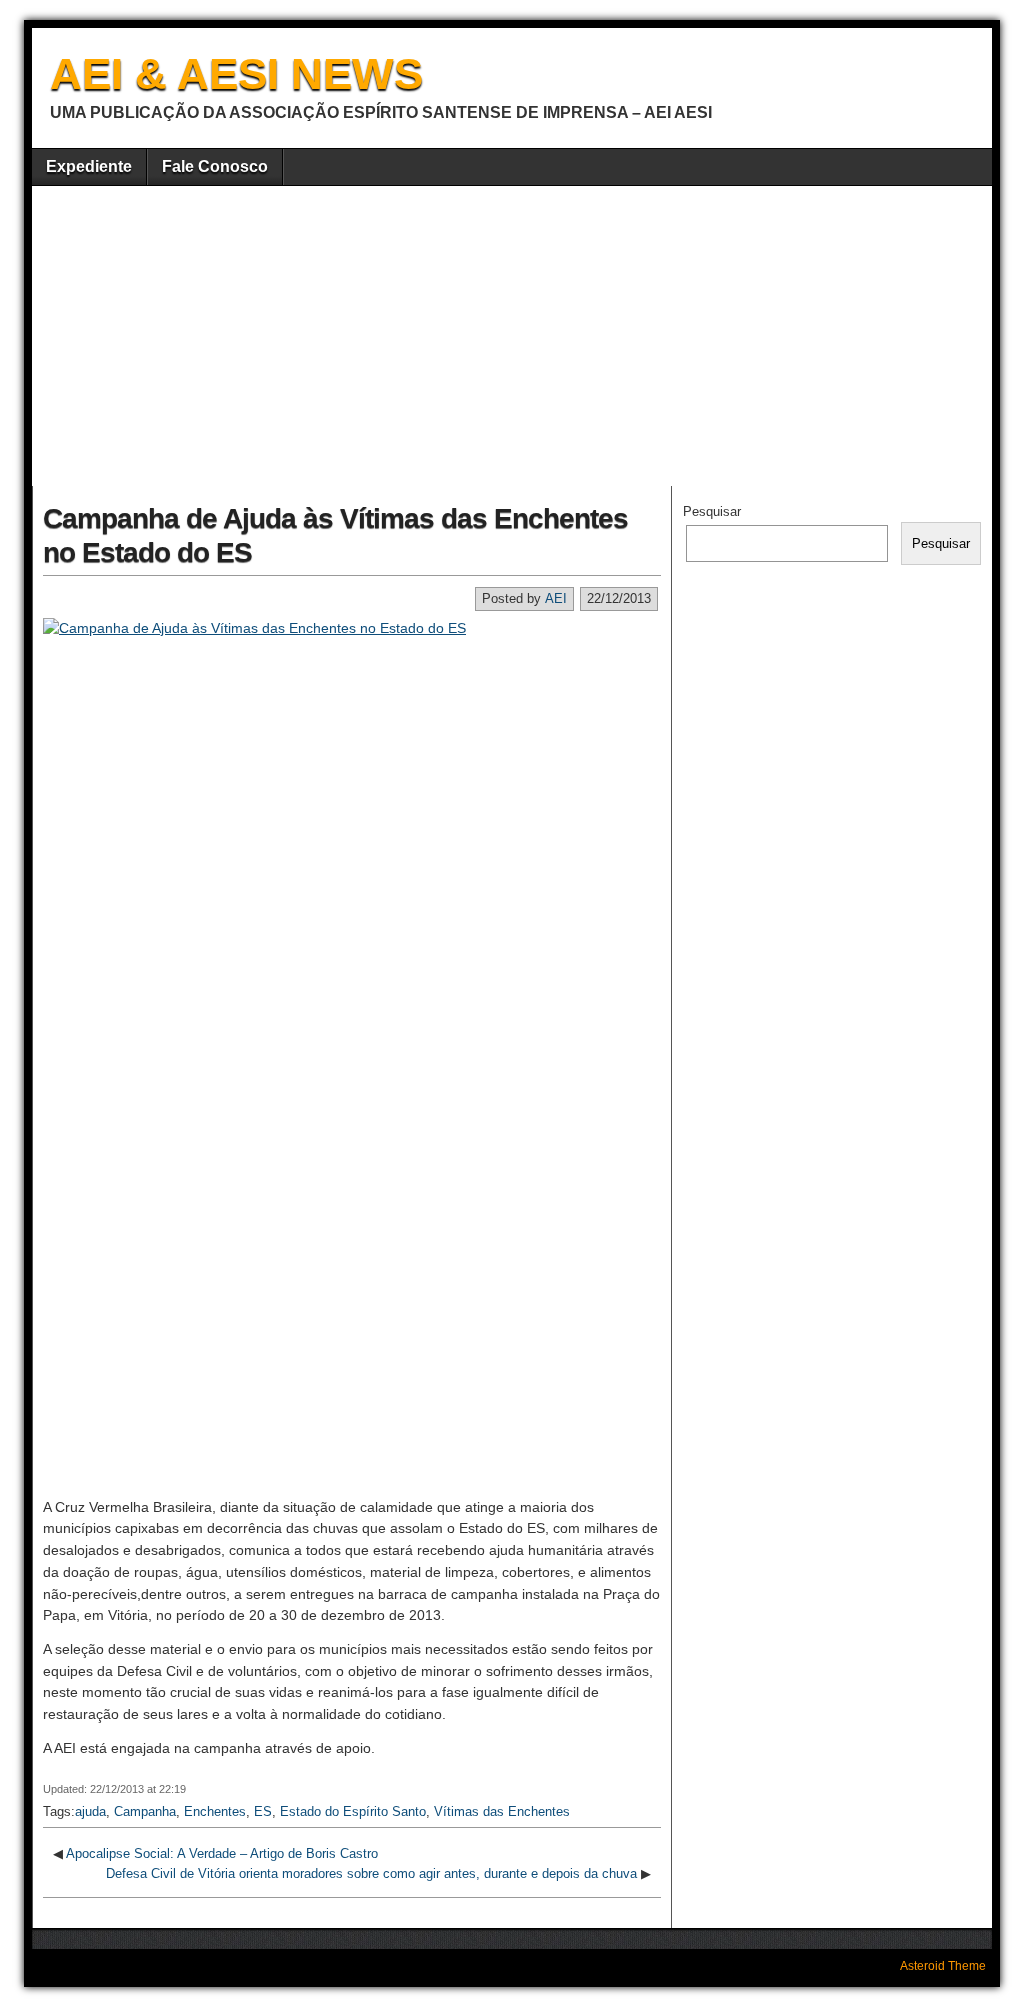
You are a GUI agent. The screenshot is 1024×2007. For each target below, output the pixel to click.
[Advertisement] (512, 336)
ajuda (90, 1811)
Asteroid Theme (943, 1966)
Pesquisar (712, 511)
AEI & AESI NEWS (236, 73)
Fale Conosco (215, 166)
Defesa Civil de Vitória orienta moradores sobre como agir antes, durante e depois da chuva (371, 1873)
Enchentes (215, 1811)
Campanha (145, 1811)
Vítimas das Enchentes (502, 1811)
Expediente (89, 166)
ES (263, 1811)
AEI (556, 598)
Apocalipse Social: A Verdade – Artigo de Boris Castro (222, 1853)
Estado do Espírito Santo (353, 1811)
